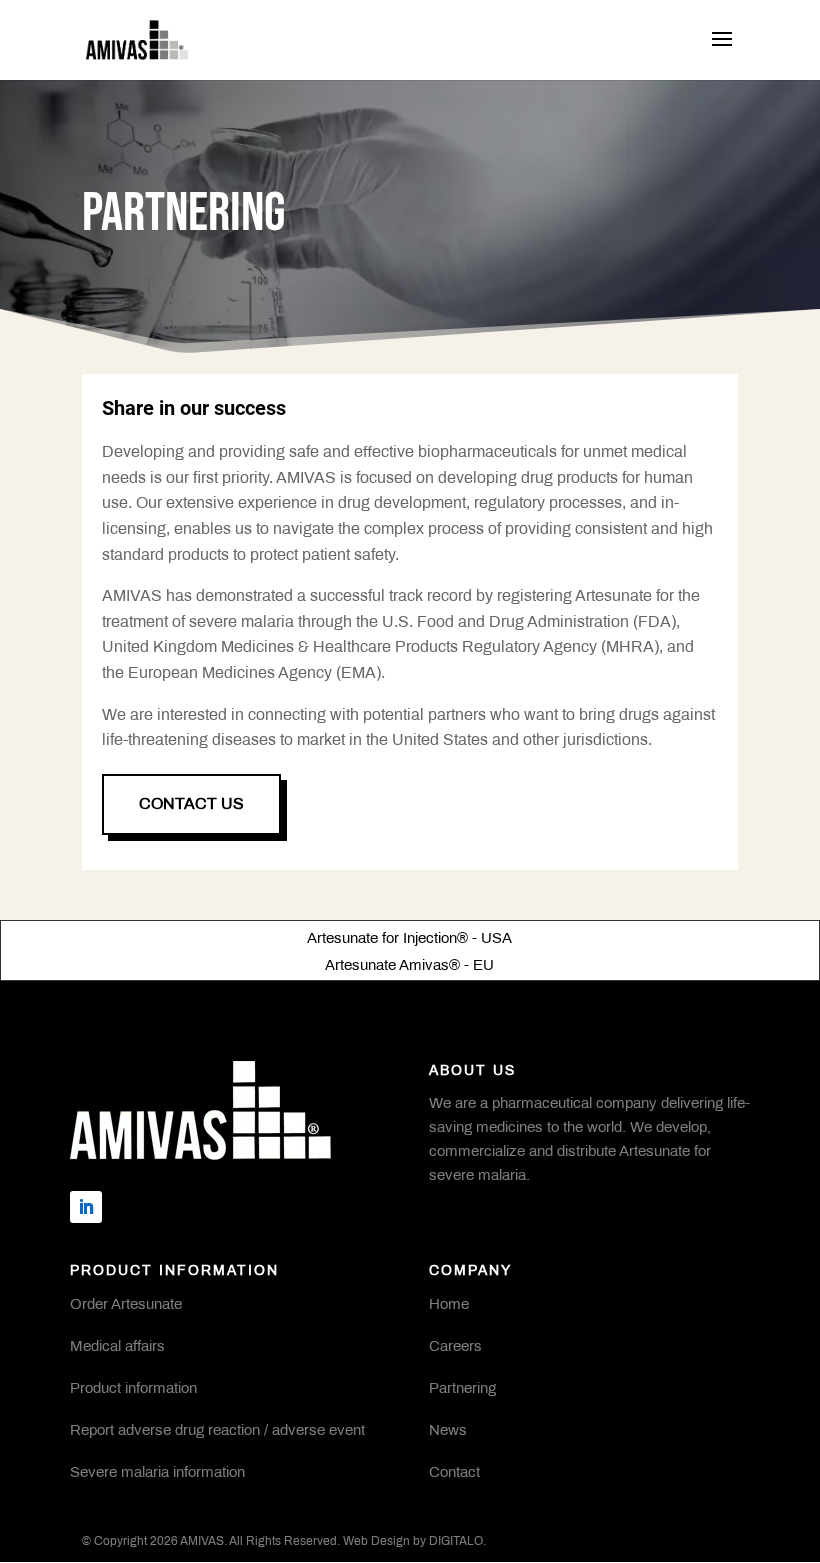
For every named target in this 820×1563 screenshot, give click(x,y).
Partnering (462, 1389)
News (448, 1431)
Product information (133, 1389)
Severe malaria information (157, 1473)
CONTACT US (191, 804)
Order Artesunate (126, 1305)
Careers (455, 1347)
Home (449, 1305)
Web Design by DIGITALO (413, 1542)
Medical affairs (117, 1347)
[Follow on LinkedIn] (86, 1207)
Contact (454, 1473)
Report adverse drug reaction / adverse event (217, 1431)
